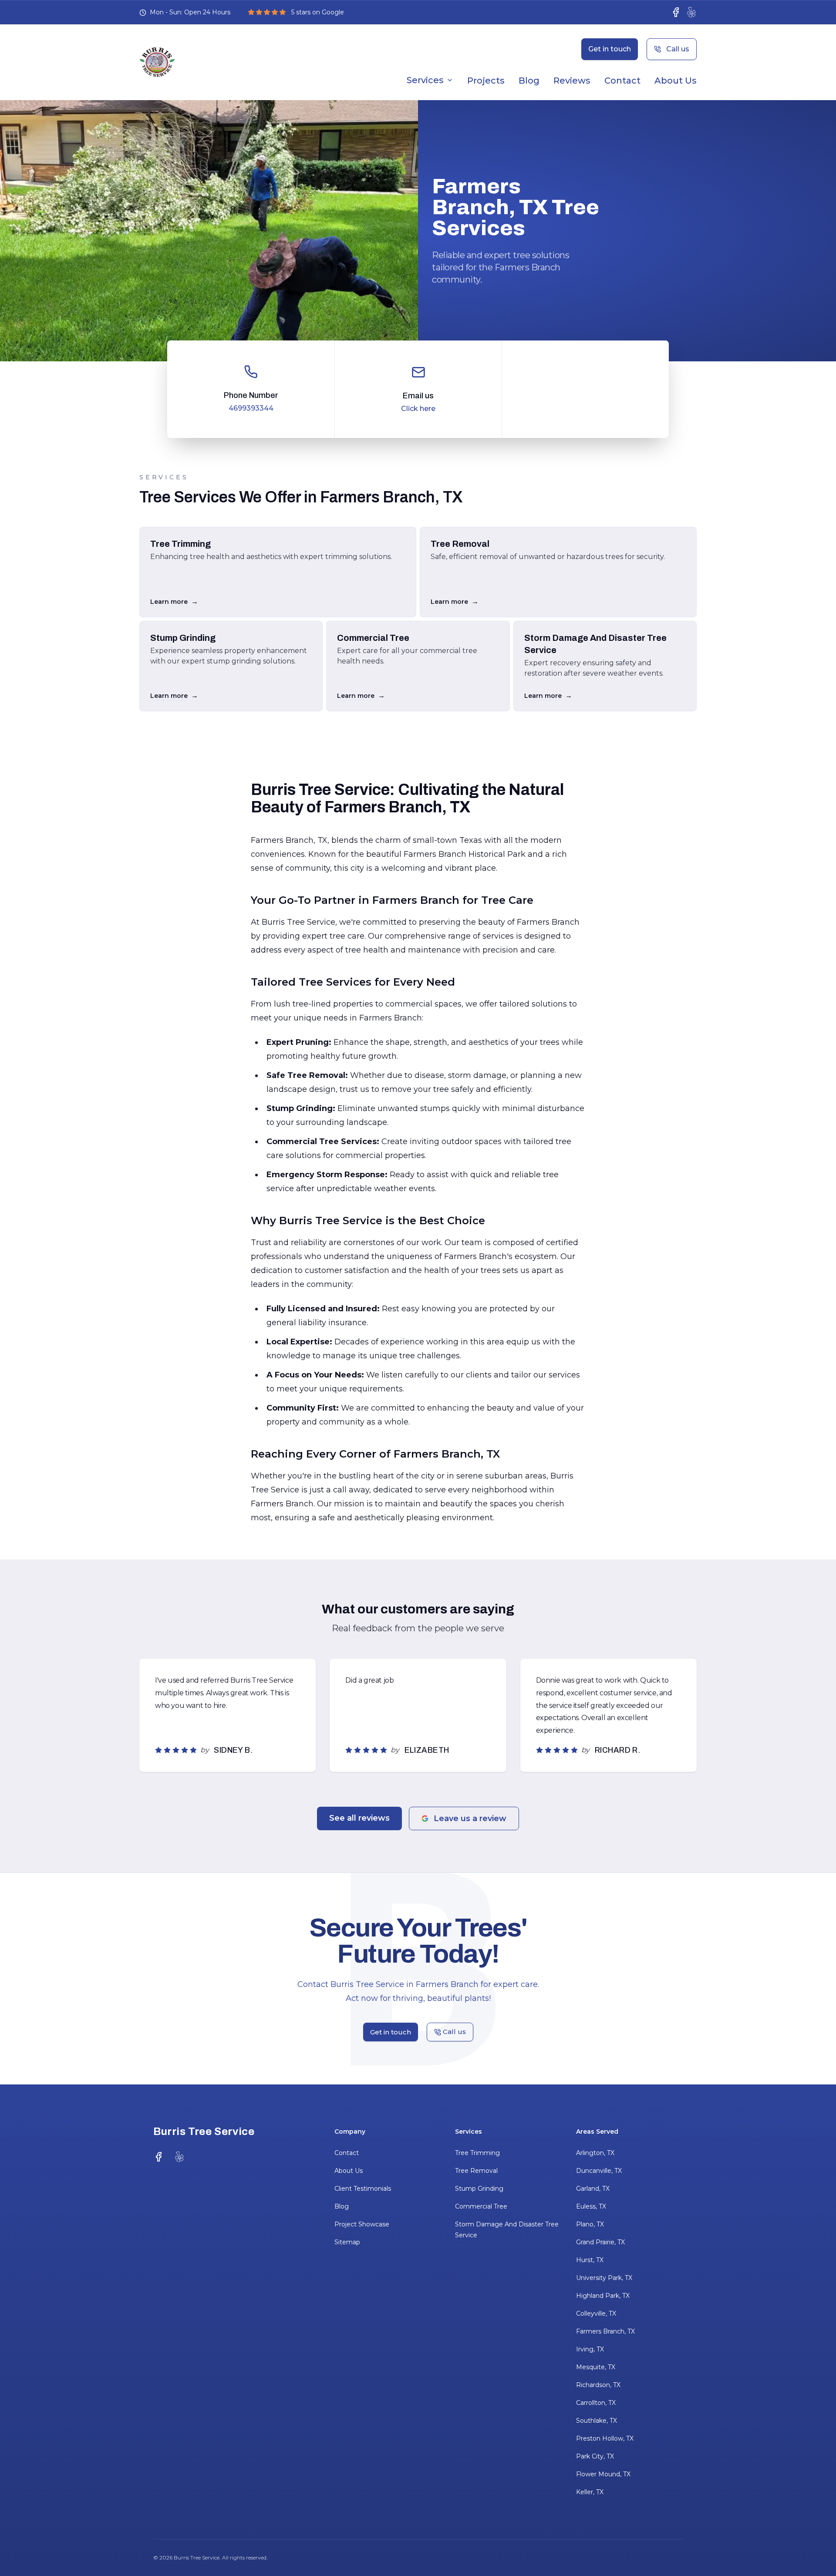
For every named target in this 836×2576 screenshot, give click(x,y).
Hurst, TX (590, 2260)
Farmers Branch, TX (605, 2331)
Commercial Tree (481, 2206)
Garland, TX (593, 2189)
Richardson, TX (598, 2385)
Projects (486, 81)
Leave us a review (470, 1818)
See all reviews (359, 1818)
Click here (418, 409)
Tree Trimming (477, 2153)
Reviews (572, 81)
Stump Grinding (479, 2189)
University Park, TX (604, 2278)
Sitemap (347, 2242)
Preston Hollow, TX (605, 2438)
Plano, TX (590, 2224)
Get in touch (610, 49)
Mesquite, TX (596, 2367)
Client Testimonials (363, 2189)
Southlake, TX (597, 2421)
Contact (622, 81)
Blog (529, 81)
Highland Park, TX (603, 2296)
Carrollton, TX (596, 2403)
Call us (678, 49)
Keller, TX (590, 2492)
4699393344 (251, 408)
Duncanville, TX (599, 2171)
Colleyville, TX (596, 2313)
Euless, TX (591, 2206)
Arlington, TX (595, 2153)
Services (425, 80)
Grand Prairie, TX (600, 2242)
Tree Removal (476, 2171)
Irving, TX (590, 2349)
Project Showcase (362, 2224)
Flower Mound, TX (603, 2474)
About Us (676, 81)
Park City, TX (595, 2456)
